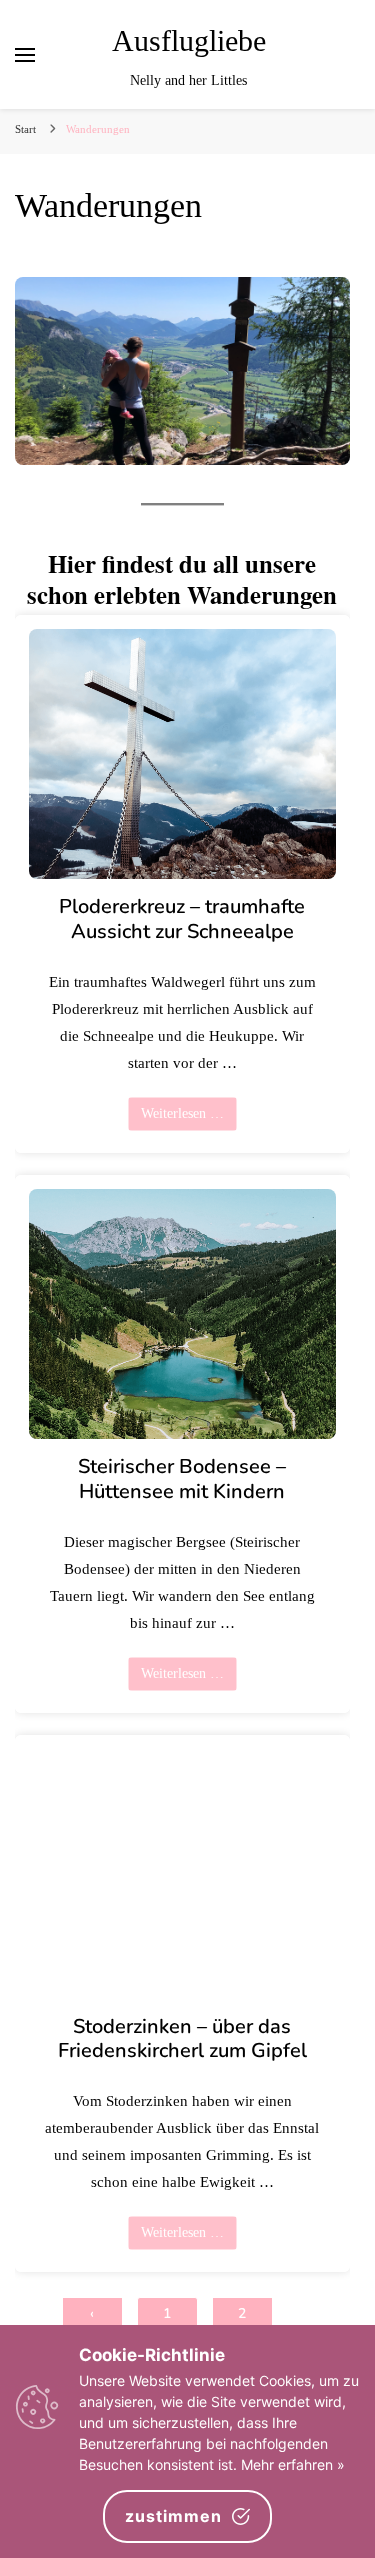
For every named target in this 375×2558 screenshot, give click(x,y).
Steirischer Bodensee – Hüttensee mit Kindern (182, 1479)
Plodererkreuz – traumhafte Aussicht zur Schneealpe (182, 920)
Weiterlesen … (182, 1113)
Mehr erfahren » (293, 2464)
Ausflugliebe (189, 41)
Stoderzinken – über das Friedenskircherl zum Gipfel (182, 2039)
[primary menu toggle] (25, 55)
